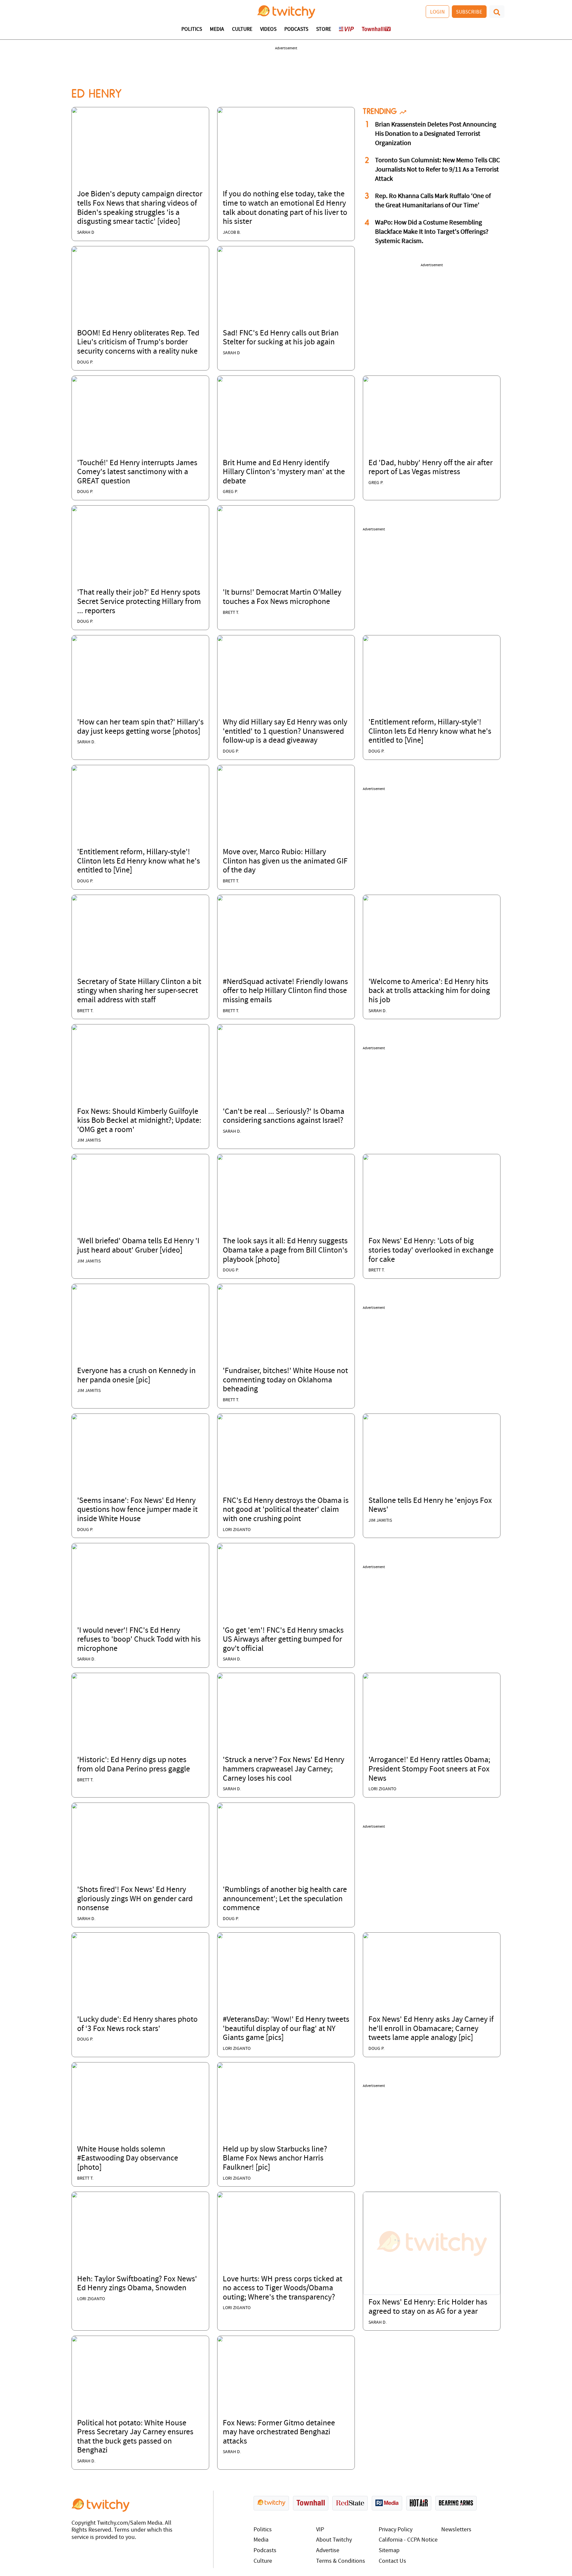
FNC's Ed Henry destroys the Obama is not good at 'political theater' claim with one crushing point (286, 1510)
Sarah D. (86, 742)
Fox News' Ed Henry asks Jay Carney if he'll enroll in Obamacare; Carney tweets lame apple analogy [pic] (431, 2029)
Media (217, 29)
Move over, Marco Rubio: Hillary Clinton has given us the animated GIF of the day (285, 861)
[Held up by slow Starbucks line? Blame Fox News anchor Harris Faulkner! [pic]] (220, 2065)
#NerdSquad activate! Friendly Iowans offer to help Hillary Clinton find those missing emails (285, 991)
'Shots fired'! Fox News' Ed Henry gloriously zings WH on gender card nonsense (135, 1899)
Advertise (328, 2551)
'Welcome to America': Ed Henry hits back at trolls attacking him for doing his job (429, 991)
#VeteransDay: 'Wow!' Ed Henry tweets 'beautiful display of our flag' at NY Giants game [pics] (286, 2029)
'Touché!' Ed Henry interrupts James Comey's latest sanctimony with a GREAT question (137, 472)
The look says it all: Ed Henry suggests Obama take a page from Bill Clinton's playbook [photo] (285, 1250)
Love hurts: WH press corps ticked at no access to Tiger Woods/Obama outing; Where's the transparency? (283, 2288)
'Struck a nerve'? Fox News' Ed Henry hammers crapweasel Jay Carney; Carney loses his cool (284, 1769)
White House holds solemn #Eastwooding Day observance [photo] (128, 2159)
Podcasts (296, 29)
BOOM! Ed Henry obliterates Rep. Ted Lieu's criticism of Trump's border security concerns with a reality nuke (138, 343)
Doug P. (85, 362)
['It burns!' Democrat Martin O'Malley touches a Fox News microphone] (220, 509)
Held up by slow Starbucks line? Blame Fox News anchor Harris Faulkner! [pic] (275, 2159)
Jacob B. (232, 233)
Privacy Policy (396, 2530)
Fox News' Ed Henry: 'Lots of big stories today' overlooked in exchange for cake (431, 1250)
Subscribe (469, 12)
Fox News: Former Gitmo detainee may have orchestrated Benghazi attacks (279, 2432)
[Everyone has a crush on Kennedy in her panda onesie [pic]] (74, 1287)
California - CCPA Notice (408, 2540)
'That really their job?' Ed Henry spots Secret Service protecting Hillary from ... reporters (139, 602)
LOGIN (437, 12)
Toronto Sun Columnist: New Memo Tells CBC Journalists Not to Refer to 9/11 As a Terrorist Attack (437, 170)
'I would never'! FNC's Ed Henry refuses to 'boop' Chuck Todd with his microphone (139, 1640)
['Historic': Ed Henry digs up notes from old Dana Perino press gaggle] (74, 1676)
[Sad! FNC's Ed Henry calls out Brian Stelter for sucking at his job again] (220, 249)
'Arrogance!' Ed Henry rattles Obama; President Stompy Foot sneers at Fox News (429, 1769)
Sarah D (86, 233)
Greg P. (230, 492)
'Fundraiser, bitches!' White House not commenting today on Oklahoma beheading (285, 1380)
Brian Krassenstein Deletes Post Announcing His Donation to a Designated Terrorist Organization (436, 134)
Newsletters (456, 2530)
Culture (242, 29)
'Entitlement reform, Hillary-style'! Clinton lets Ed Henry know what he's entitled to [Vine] (430, 732)
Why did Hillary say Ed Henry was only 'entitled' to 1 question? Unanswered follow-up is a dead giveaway (285, 732)
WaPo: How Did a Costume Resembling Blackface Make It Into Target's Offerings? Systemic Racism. (432, 232)
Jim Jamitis (89, 1140)
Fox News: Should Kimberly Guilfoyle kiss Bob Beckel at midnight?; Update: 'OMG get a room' (139, 1121)
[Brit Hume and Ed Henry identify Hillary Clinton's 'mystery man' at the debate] (220, 379)
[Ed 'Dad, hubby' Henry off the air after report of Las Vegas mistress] (366, 379)
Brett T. (231, 613)
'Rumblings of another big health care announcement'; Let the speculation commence (285, 1899)
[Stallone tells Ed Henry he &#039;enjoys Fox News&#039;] (366, 1417)
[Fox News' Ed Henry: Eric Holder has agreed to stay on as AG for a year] (432, 2244)
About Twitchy (334, 2540)
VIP (320, 2530)
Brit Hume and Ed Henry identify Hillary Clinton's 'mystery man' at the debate (284, 472)
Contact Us (392, 2561)
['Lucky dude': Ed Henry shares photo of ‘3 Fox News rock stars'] (74, 1936)
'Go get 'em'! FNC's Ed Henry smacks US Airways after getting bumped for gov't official (283, 1640)
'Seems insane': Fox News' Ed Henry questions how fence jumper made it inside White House (137, 1510)
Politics (192, 29)
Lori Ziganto (237, 1530)
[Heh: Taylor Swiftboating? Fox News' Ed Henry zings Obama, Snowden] (74, 2195)
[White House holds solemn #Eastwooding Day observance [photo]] (74, 2065)
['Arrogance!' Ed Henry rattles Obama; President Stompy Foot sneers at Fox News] (366, 1676)
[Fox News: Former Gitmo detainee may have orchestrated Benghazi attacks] (220, 2339)
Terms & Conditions (341, 2561)
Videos (268, 29)
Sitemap (389, 2551)
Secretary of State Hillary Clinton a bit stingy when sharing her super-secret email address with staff (139, 991)
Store (324, 29)
